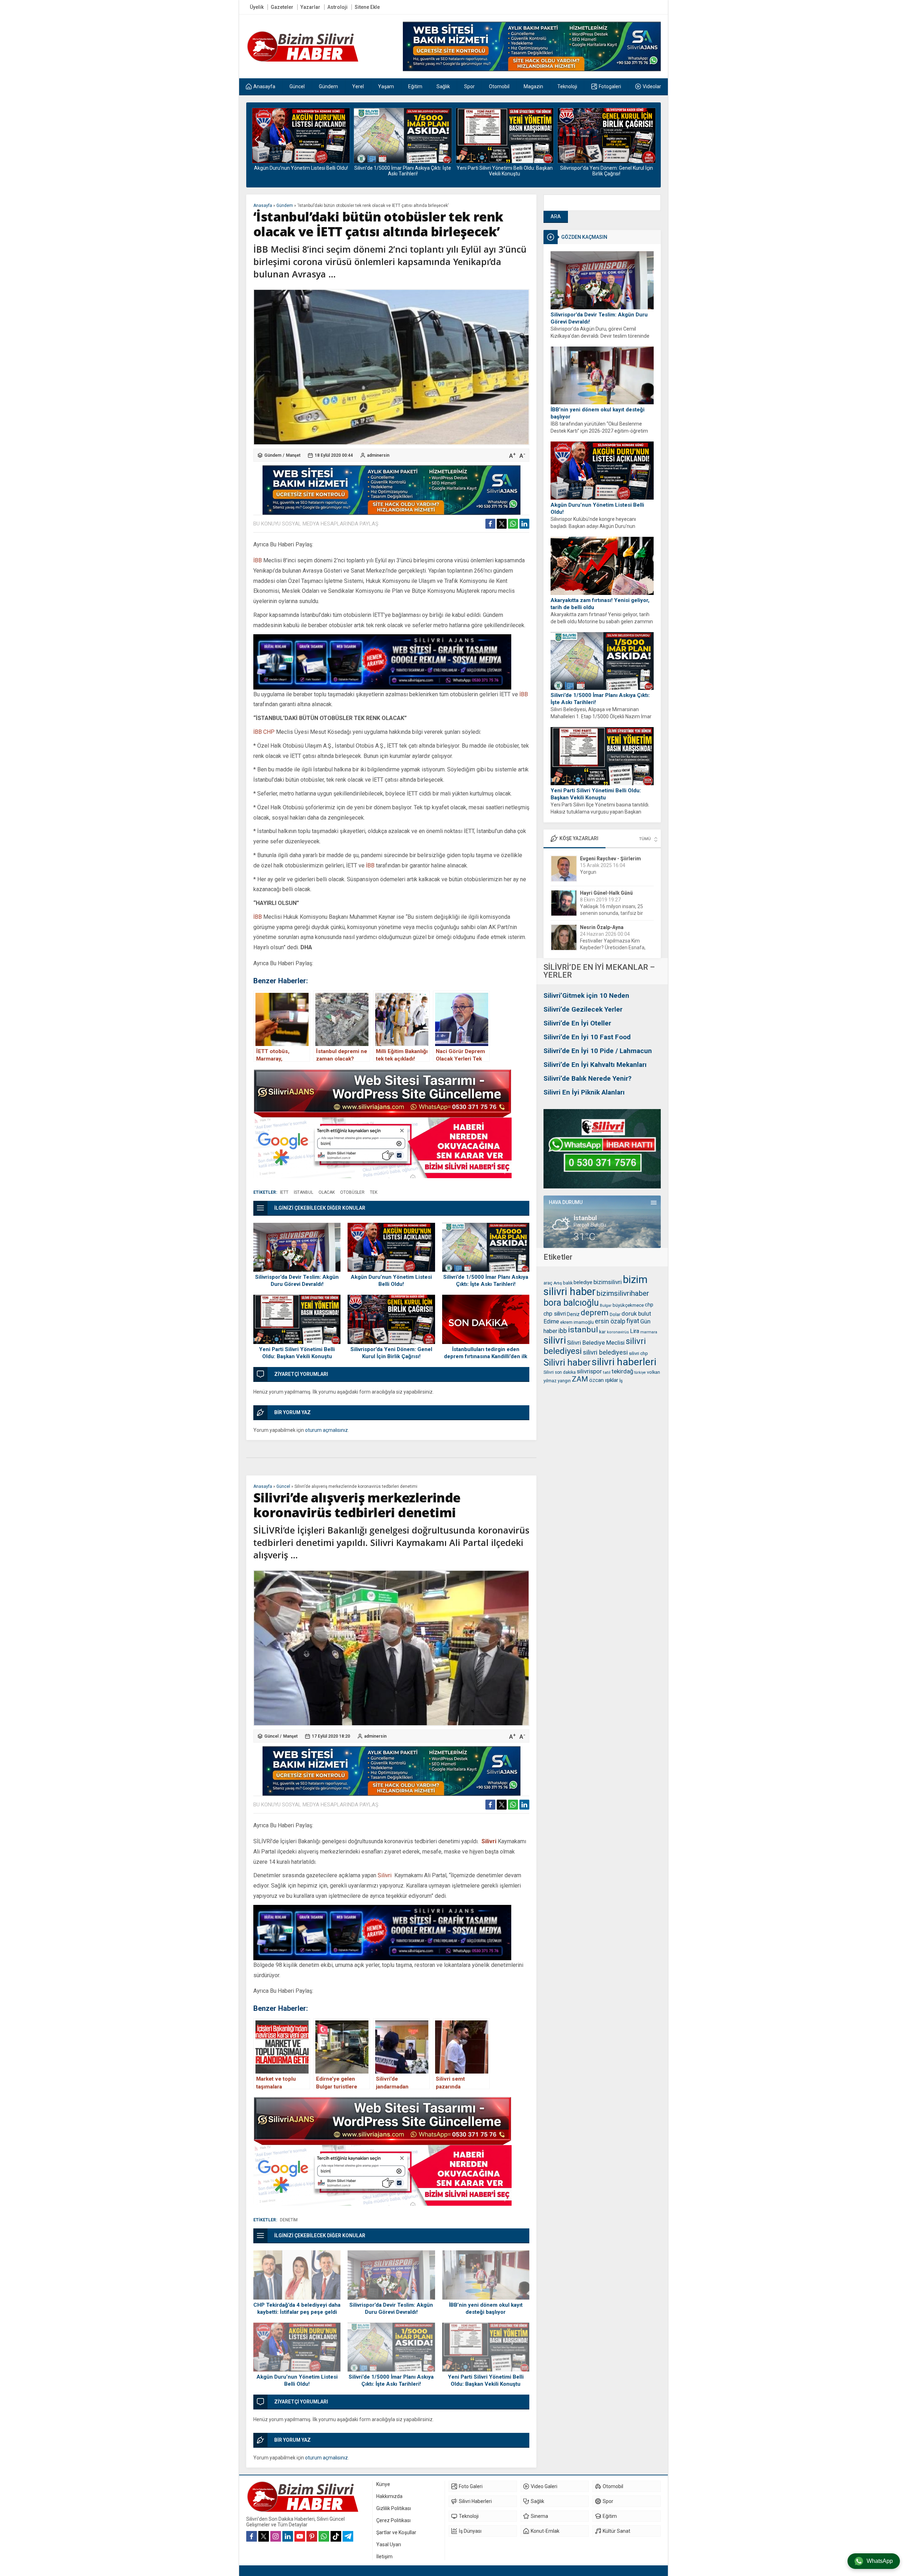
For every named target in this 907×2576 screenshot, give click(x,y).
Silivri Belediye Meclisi (596, 1343)
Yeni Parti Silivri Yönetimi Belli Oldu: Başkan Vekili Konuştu (403, 171)
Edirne (551, 1321)
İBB (258, 560)
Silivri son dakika (560, 1372)
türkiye (640, 1373)
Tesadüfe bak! (596, 947)
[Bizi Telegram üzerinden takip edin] (348, 2536)
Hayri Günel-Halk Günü (606, 859)
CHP (269, 732)
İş (621, 1381)
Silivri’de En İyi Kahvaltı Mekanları (595, 1065)
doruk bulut (636, 1314)
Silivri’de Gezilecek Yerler (583, 1009)
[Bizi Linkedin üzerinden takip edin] (288, 2536)
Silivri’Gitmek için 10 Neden (586, 995)
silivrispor (589, 1371)
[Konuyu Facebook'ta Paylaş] (490, 524)
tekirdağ (622, 1371)
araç (548, 1283)
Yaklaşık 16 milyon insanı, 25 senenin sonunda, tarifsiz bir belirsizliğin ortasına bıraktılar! (613, 879)
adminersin (378, 455)
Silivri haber (567, 1362)
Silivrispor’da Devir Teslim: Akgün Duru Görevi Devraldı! (599, 318)
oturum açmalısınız (326, 1430)
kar (602, 1332)
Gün (645, 1321)
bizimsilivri (608, 1282)
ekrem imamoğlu (577, 1322)
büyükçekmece (628, 1305)
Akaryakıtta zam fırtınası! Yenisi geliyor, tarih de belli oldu (600, 604)
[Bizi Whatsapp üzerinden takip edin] (324, 2536)
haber (550, 1331)
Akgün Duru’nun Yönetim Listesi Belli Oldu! (597, 508)
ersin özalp (610, 1321)
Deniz (573, 1314)
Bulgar (606, 1306)
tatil (607, 1372)
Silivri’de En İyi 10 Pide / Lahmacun (598, 1051)
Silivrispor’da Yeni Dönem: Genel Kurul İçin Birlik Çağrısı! (505, 171)
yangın (564, 1381)
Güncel (283, 1486)
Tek (374, 1192)
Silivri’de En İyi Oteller (577, 1023)
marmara (649, 1332)
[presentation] (257, 140)
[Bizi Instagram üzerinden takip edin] (276, 2536)
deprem (595, 1312)
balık (568, 1283)
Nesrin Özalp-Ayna (602, 893)
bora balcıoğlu (571, 1303)
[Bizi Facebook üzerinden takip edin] (252, 2536)
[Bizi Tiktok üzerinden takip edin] (336, 2536)
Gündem (285, 206)
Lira (635, 1331)
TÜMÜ (645, 839)
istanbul (583, 1330)
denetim (289, 2220)
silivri (555, 1340)
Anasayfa (263, 206)
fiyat (633, 1321)
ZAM (580, 1379)
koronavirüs (618, 1332)
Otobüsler (352, 1192)
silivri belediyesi (605, 1352)
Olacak (327, 1192)
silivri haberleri (624, 1362)
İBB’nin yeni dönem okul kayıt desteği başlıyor (598, 413)
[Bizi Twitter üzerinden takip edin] (264, 2536)
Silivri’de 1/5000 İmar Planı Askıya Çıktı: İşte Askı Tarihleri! (301, 171)
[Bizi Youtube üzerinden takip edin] (300, 2536)
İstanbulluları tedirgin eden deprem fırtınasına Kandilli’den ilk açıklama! (606, 171)
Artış (558, 1283)
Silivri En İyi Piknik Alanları (584, 1092)
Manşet (293, 455)
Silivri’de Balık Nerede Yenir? (587, 1078)
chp (649, 1305)
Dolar (615, 1314)
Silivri (489, 1841)
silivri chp (638, 1353)
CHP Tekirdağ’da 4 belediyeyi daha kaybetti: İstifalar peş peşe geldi (297, 2308)
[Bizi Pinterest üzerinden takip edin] (312, 2536)
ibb (563, 1331)
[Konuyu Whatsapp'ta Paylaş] (513, 524)
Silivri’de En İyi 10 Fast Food (587, 1037)
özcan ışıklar (604, 1380)
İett (284, 1192)
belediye (583, 1283)
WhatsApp (880, 2561)
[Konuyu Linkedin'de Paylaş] (524, 524)
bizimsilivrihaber (623, 1293)
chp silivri (555, 1314)
